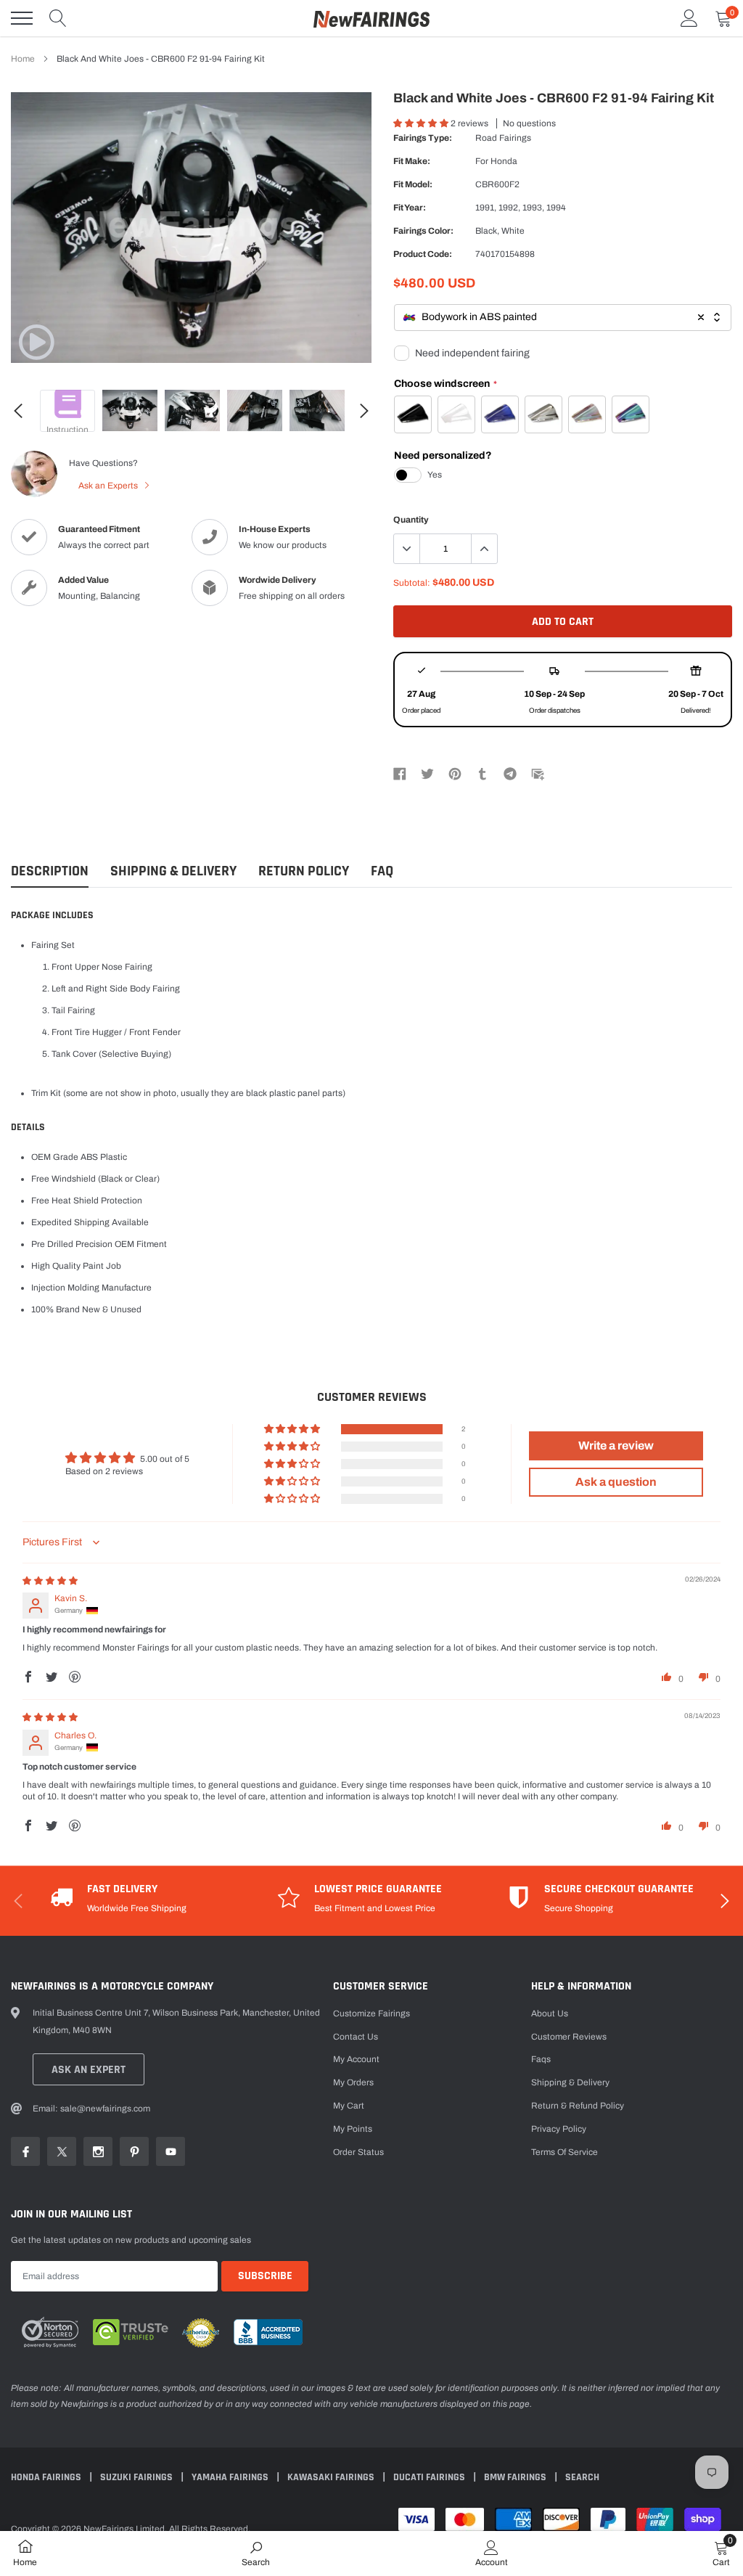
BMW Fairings (516, 2477)
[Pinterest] (455, 773)
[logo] (371, 18)
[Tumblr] (483, 773)
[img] (50, 1581)
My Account (356, 2059)
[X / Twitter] (427, 773)
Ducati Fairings (430, 2477)
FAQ (382, 871)
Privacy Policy (559, 2129)
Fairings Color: (423, 231)
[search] (58, 18)
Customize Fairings (371, 2013)
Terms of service (565, 2152)
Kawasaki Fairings (332, 2477)
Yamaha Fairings (231, 2477)
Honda (504, 161)
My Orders (353, 2082)
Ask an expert (89, 2070)
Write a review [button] (616, 1446)
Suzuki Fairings (137, 2477)
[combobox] (563, 318)
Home (23, 59)
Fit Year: (410, 208)
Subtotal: (412, 583)
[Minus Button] (407, 549)
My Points (353, 2129)
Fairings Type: (423, 138)
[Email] (538, 773)
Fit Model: (413, 184)
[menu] (22, 18)
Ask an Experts (109, 486)
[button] (422, 123)
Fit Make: (412, 161)
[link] (36, 342)
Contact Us (356, 2037)
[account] (689, 18)
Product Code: (423, 254)
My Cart (349, 2106)
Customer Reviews (569, 2037)
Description (50, 871)
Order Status (358, 2152)
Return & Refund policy (578, 2106)
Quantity (411, 520)
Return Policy (304, 871)
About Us (550, 2013)
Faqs (541, 2059)
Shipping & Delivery (173, 871)
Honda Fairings (47, 2477)
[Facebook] (400, 773)
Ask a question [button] (616, 1482)
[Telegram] (510, 773)
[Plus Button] (484, 549)
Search (582, 2477)
